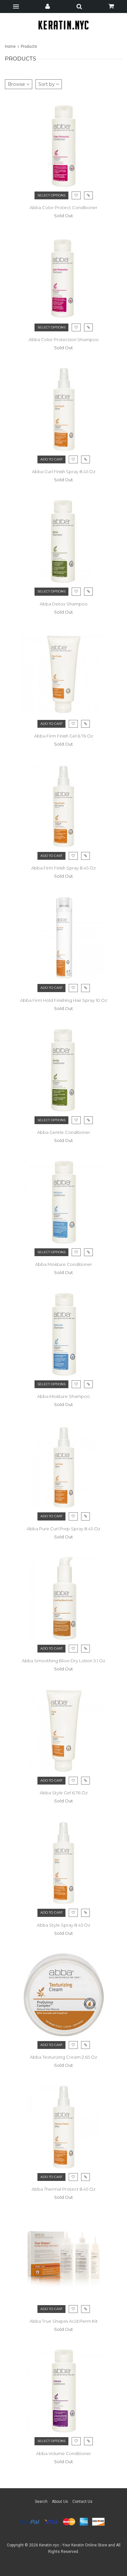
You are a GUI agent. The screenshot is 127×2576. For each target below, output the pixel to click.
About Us (60, 2502)
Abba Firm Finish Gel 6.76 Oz (64, 736)
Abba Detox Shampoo (64, 604)
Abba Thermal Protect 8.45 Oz (63, 2189)
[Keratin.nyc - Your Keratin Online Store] (64, 25)
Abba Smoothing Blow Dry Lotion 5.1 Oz (63, 1661)
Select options (51, 195)
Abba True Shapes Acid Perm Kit (64, 2321)
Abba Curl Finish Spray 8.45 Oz (64, 471)
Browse (17, 84)
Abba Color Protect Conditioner (63, 207)
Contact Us (82, 2502)
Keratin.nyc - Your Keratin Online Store (73, 2545)
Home (11, 46)
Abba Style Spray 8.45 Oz (63, 1925)
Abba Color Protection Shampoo (64, 339)
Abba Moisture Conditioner (64, 1264)
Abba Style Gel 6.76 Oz (64, 1793)
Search (41, 2502)
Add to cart (51, 459)
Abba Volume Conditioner (64, 2453)
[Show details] (88, 1384)
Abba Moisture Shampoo (63, 1396)
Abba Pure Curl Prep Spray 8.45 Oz (63, 1529)
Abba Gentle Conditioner (64, 1132)
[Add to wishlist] (76, 1384)
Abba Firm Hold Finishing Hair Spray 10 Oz (64, 1000)
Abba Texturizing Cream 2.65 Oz (63, 2057)
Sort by (47, 84)
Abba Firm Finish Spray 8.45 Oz (63, 868)
